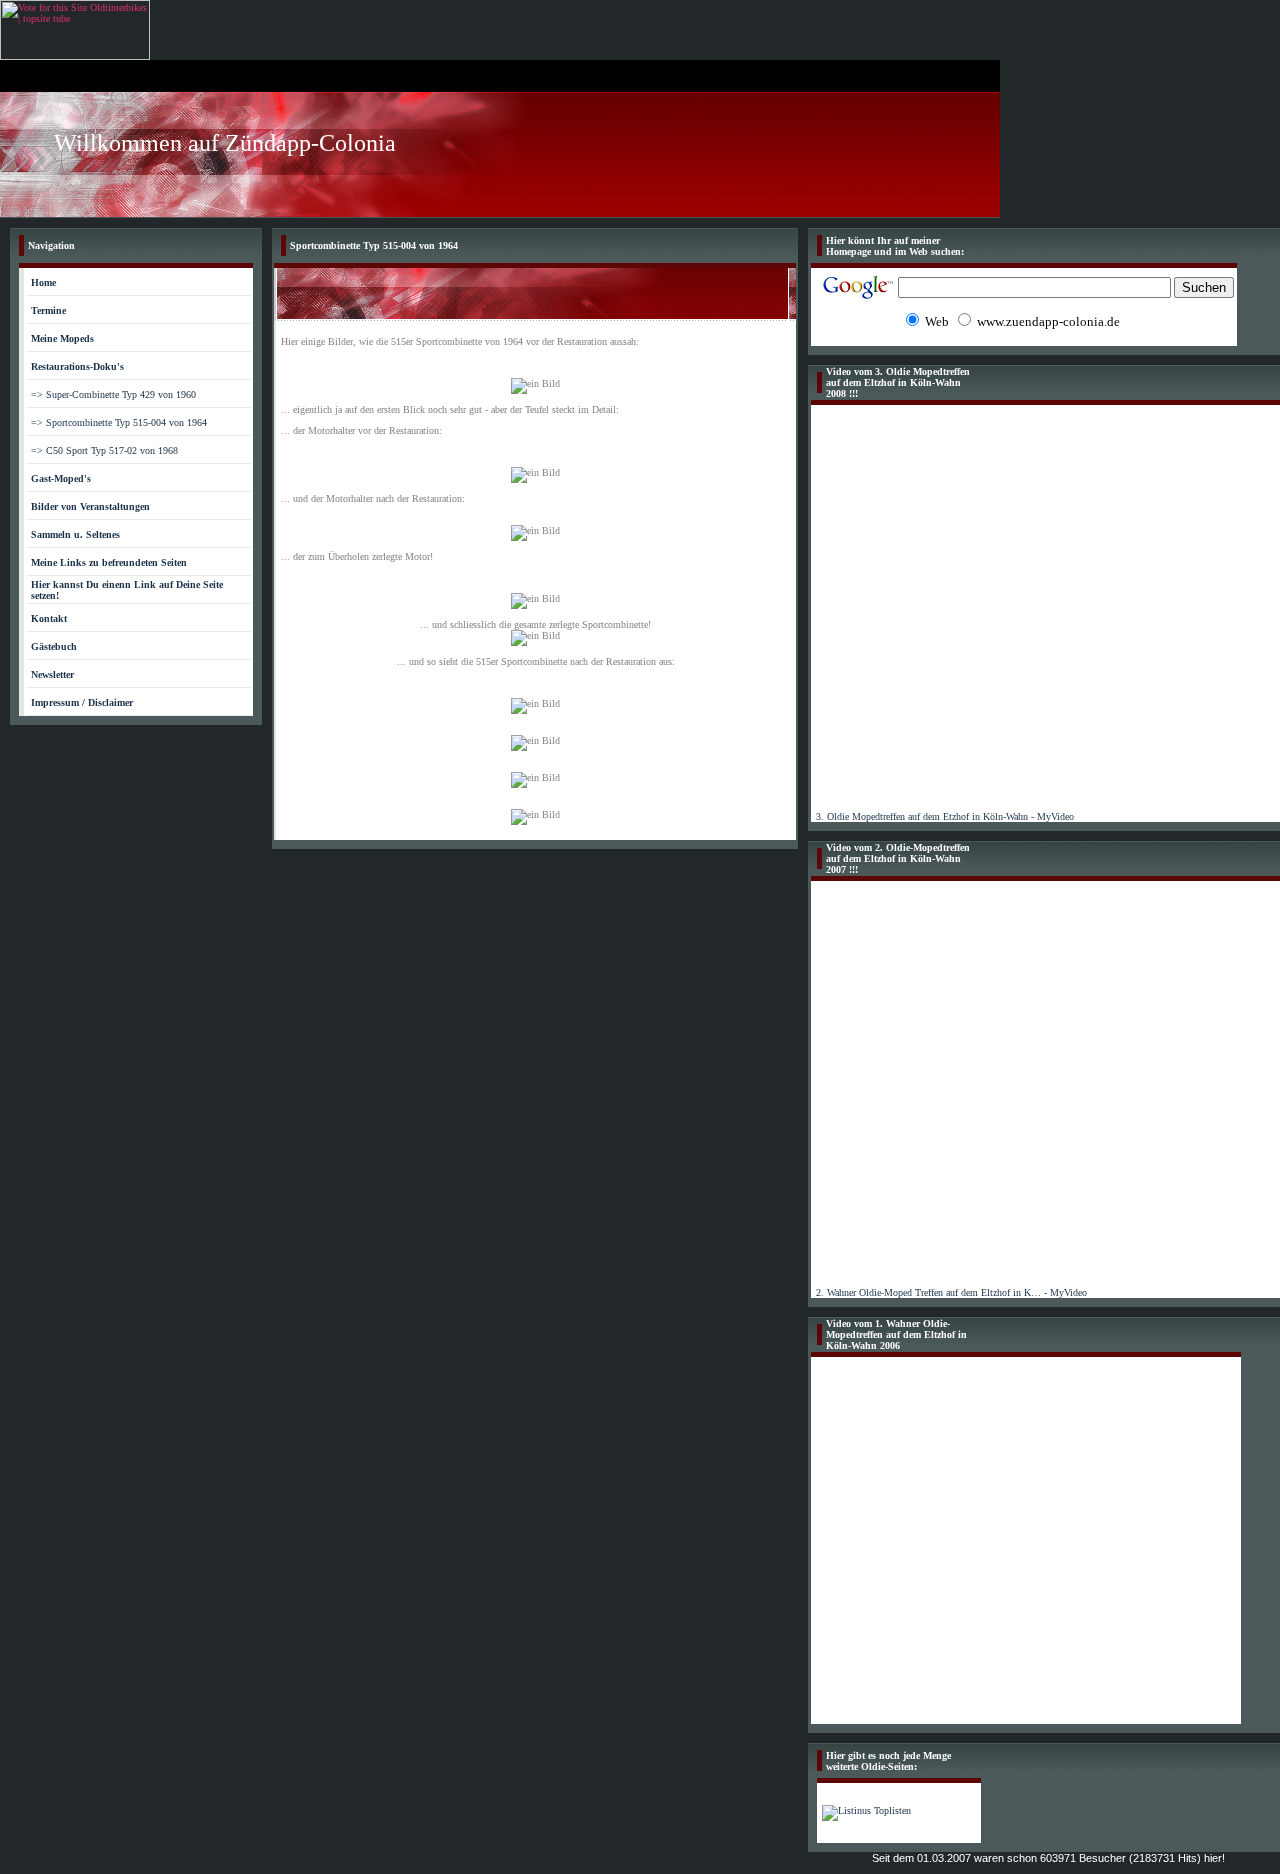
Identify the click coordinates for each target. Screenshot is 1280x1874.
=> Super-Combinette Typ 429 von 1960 (113, 394)
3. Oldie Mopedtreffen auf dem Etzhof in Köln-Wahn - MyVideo (945, 816)
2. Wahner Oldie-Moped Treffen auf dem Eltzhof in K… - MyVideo (951, 1292)
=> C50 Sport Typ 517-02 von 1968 (104, 450)
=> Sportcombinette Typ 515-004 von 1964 (119, 422)
